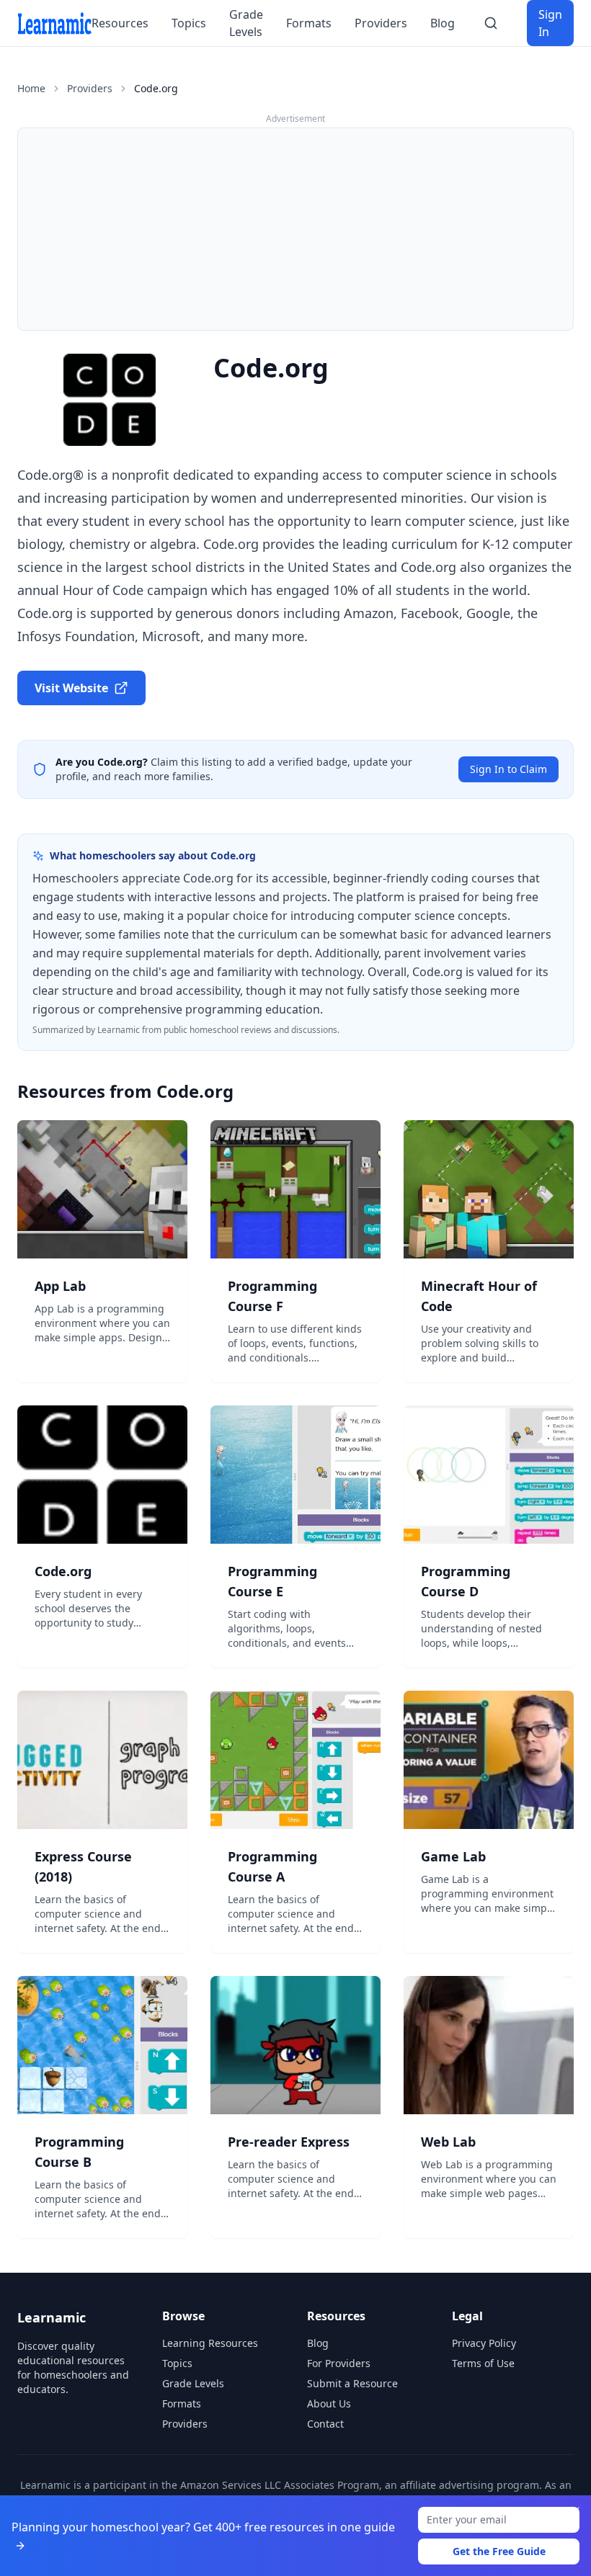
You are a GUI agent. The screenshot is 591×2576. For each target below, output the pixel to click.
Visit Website (71, 688)
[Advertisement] (295, 229)
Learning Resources (210, 2343)
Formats (309, 23)
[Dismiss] (575, 2511)
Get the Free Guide (499, 2551)
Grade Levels (246, 23)
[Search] (491, 23)
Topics (189, 23)
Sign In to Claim (508, 769)
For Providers (339, 2363)
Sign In (550, 23)
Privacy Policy (484, 2343)
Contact (325, 2424)
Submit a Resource (352, 2383)
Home (31, 88)
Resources (120, 23)
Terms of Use (483, 2363)
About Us (329, 2403)
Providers (381, 23)
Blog (443, 23)
